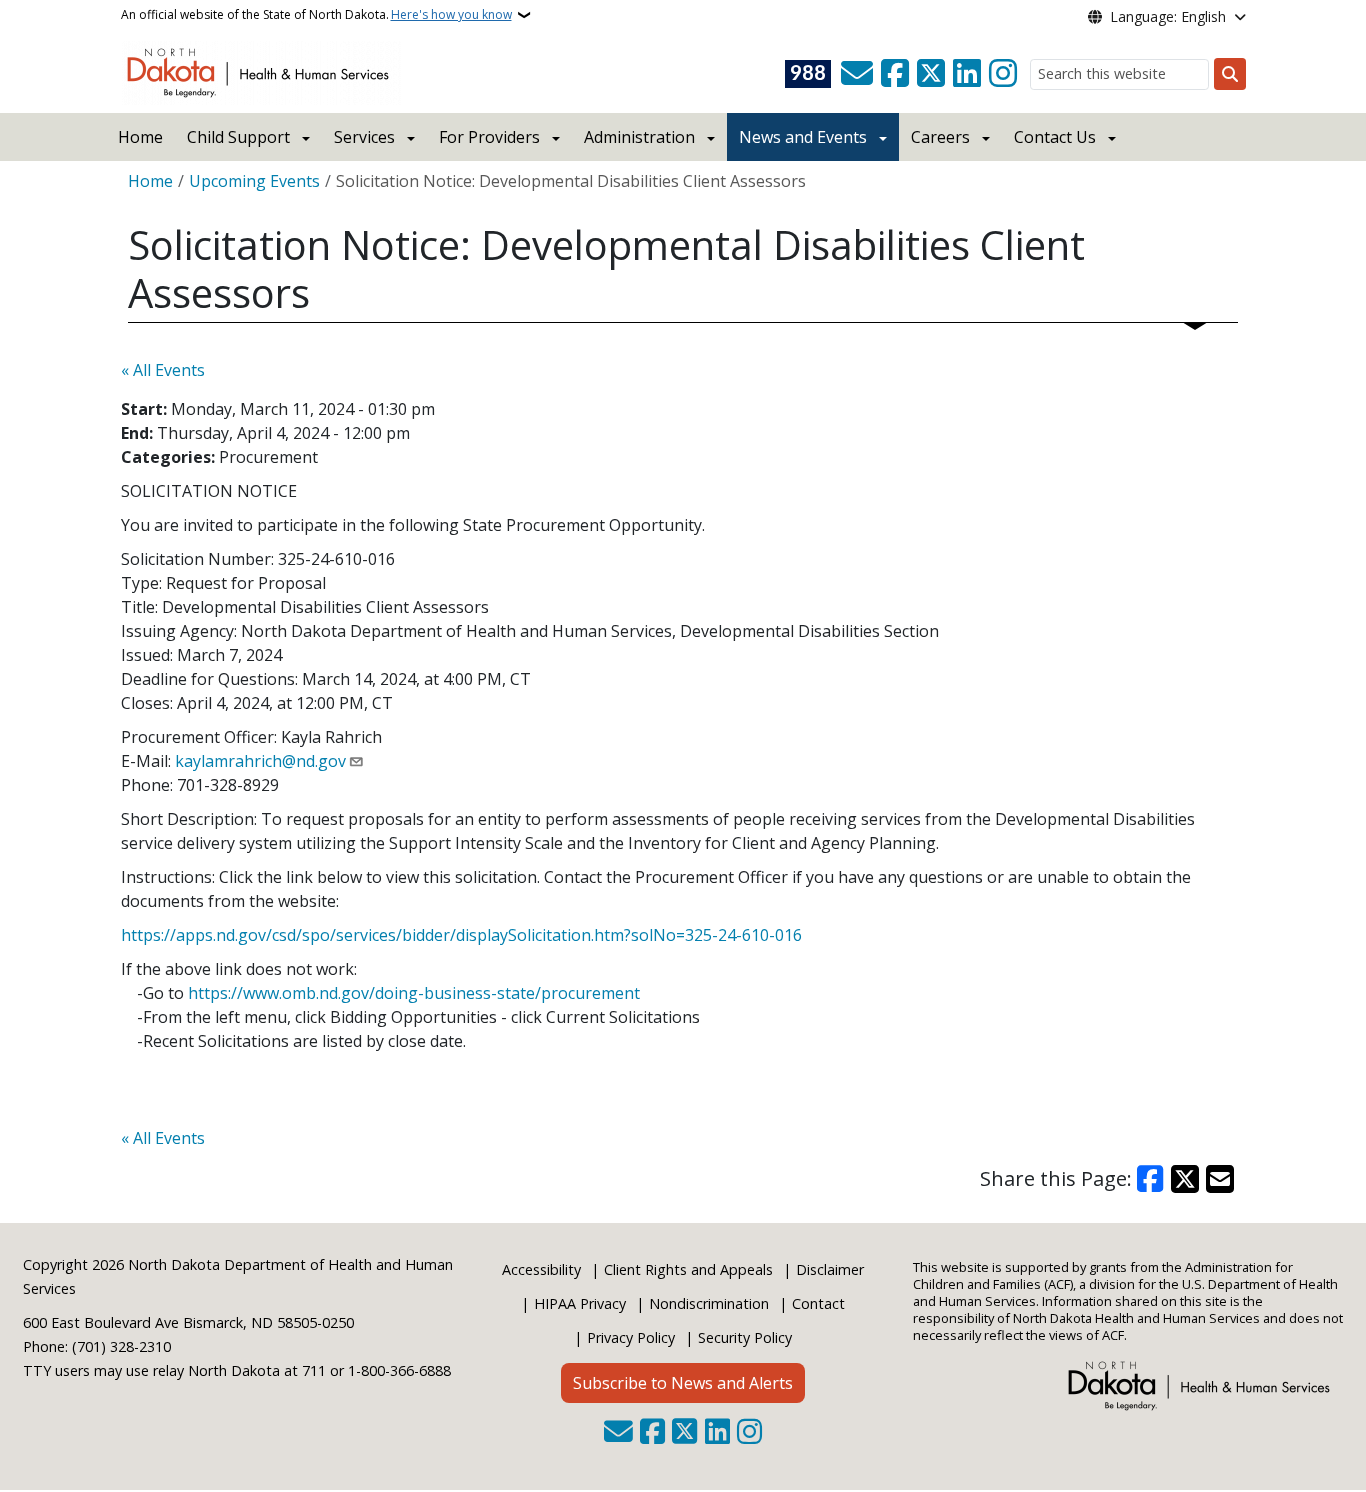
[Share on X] (1185, 1179)
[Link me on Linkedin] (967, 74)
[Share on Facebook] (1151, 1179)
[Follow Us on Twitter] (931, 74)
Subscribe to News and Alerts (683, 1383)
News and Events (803, 137)
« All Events (163, 370)
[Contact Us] (857, 74)
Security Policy (745, 1337)
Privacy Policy (631, 1337)
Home (140, 137)
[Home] (261, 71)
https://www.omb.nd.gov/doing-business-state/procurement (414, 993)
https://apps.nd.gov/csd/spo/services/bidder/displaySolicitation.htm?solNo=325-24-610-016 (461, 935)
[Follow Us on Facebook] (895, 74)
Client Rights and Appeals (688, 1269)
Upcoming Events (254, 181)
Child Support (238, 137)
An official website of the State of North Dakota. (316, 14)
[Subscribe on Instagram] (1003, 74)
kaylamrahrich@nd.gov (260, 761)
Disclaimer (830, 1269)
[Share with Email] (1220, 1179)
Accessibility (541, 1269)
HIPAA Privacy (580, 1303)
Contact (818, 1303)
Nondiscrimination (709, 1303)
